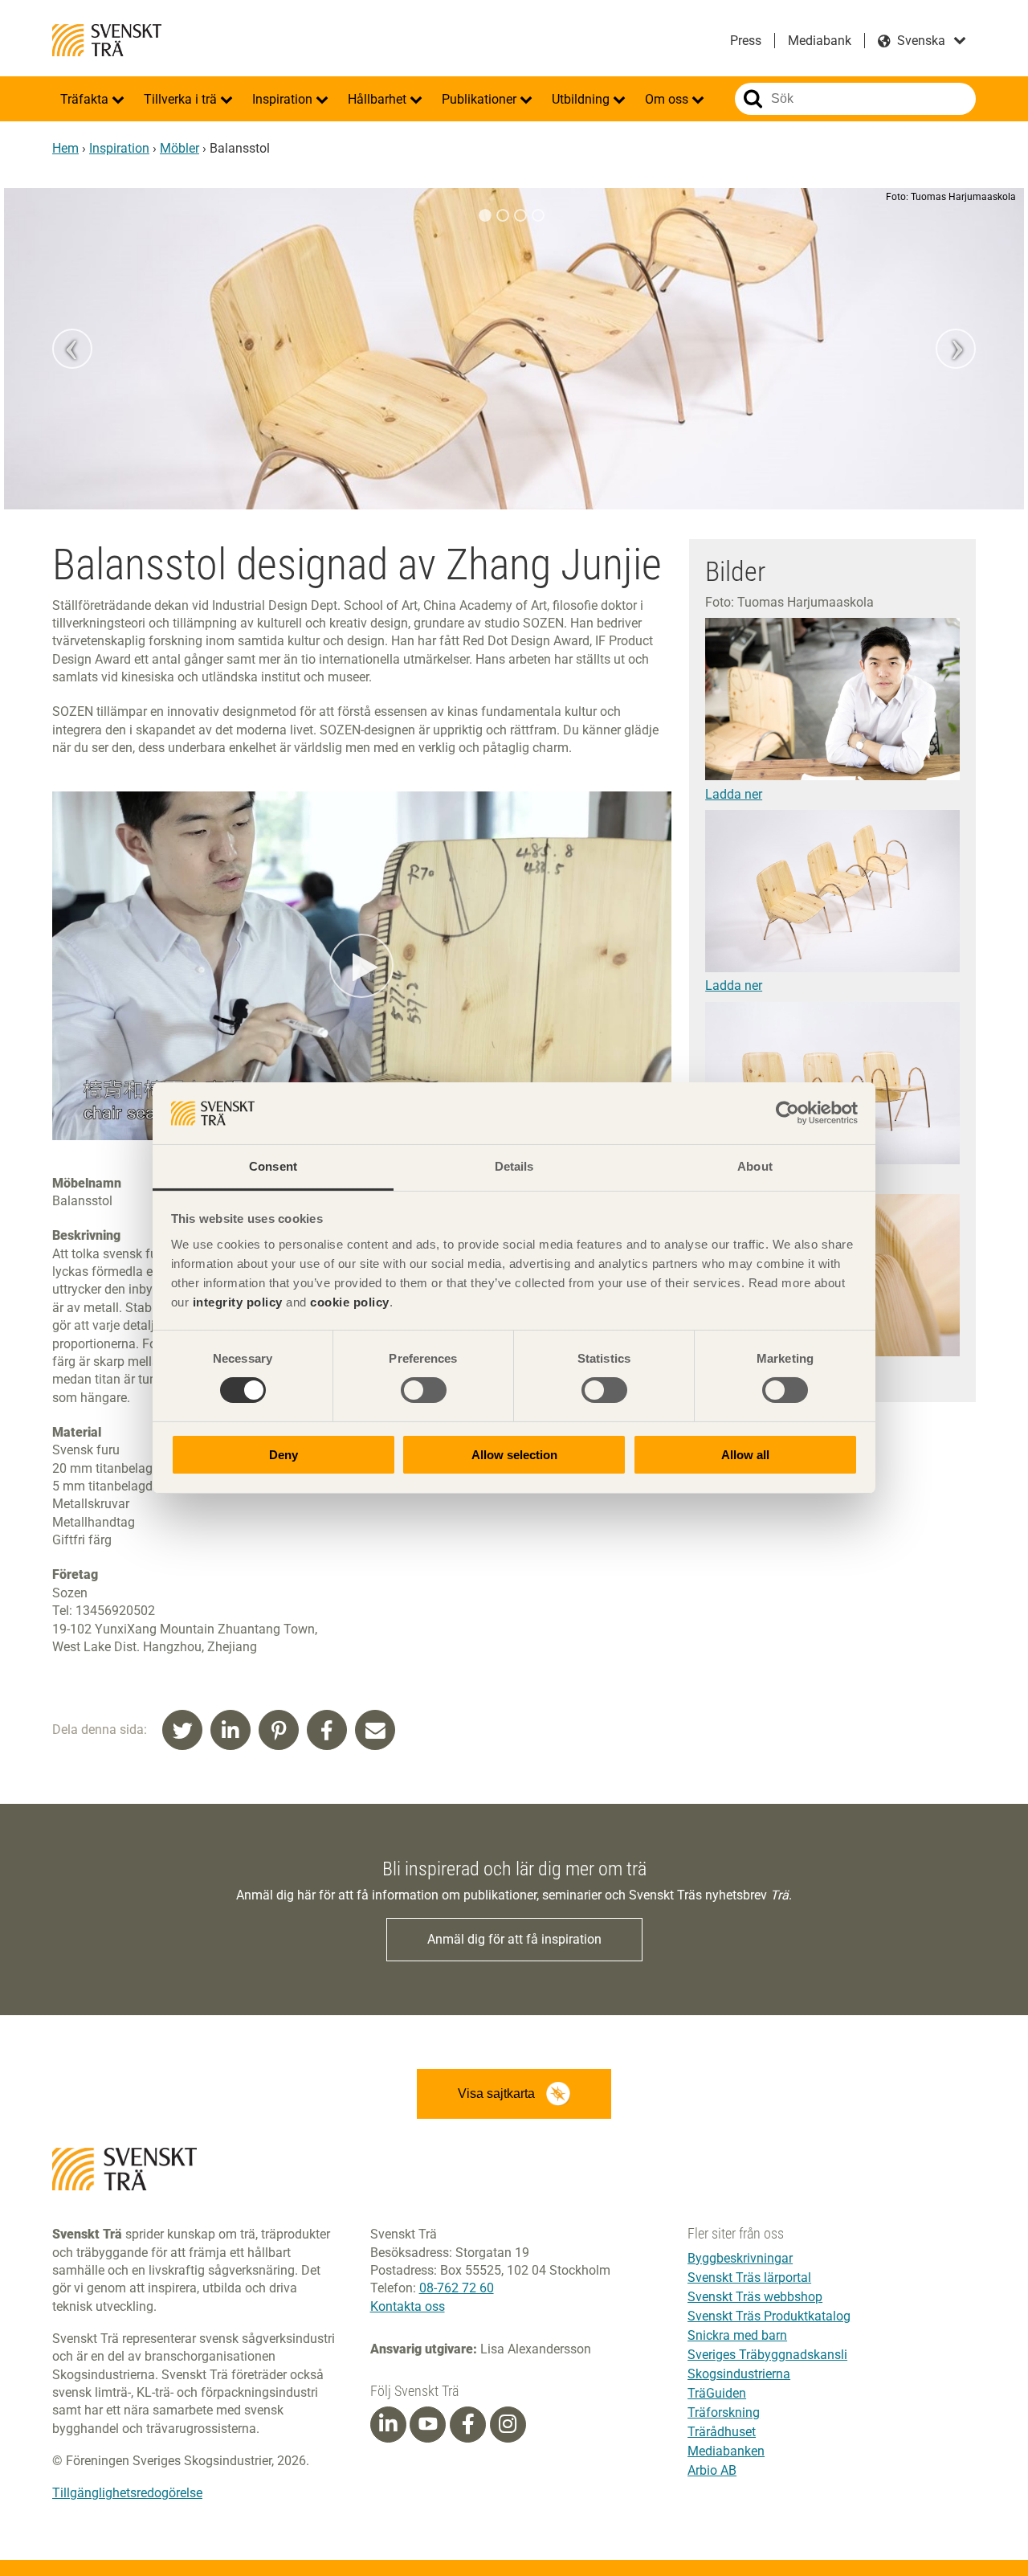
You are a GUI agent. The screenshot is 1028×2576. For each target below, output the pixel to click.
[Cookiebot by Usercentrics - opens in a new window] (787, 1113)
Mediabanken (726, 2451)
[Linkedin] (388, 2424)
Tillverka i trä (182, 99)
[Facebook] (468, 2424)
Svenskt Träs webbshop (755, 2297)
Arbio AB (712, 2470)
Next (956, 349)
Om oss (668, 99)
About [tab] (755, 1166)
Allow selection (514, 1455)
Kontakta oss (408, 2306)
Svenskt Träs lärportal (749, 2278)
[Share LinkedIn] (230, 1730)
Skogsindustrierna (739, 2374)
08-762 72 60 (457, 2288)
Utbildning (582, 99)
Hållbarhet (379, 99)
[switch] (424, 1390)
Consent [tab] (273, 1166)
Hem (65, 148)
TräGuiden (717, 2393)
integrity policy (238, 1302)
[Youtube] (428, 2425)
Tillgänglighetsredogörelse (127, 2493)
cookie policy (350, 1302)
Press (746, 41)
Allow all (745, 1455)
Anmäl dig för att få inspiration (514, 1939)
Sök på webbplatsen (753, 99)
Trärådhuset (722, 2432)
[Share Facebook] (327, 1730)
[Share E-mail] (375, 1730)
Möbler (179, 148)
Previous (72, 349)
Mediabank (820, 41)
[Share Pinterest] (279, 1730)
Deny (284, 1455)
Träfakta (86, 99)
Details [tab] (514, 1166)
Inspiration (284, 99)
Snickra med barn (737, 2335)
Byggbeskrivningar (740, 2258)
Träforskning (724, 2412)
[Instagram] (508, 2424)
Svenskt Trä (107, 40)
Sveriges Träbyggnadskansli (767, 2355)
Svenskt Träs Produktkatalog (769, 2316)
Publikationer (481, 99)
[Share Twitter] (182, 1730)
